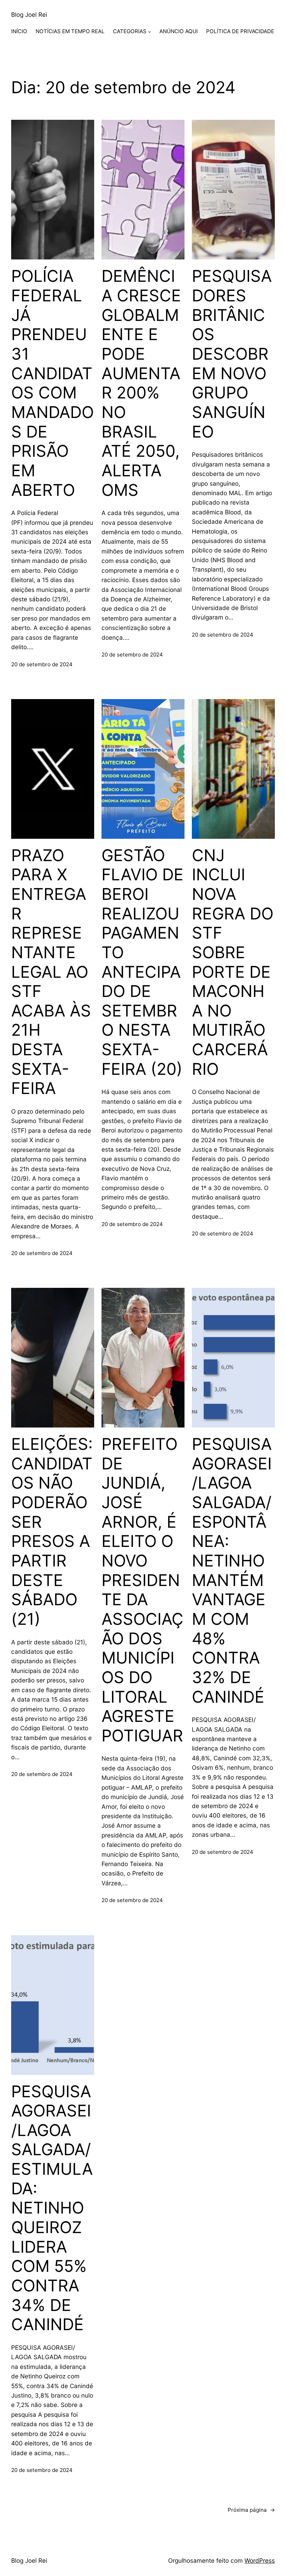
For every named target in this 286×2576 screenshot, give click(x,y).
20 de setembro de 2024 (42, 664)
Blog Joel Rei (29, 14)
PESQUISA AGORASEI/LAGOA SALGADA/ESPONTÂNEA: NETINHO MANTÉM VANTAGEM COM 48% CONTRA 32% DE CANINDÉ (232, 1570)
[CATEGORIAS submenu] (149, 32)
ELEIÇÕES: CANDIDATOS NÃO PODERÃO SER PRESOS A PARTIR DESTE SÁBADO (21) (52, 1532)
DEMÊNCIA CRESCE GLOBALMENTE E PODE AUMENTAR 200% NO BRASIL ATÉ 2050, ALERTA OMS (141, 383)
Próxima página (251, 2510)
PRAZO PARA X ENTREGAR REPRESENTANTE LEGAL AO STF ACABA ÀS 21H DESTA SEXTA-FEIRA (51, 972)
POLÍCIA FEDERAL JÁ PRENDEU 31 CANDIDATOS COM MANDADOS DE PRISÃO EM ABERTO (52, 383)
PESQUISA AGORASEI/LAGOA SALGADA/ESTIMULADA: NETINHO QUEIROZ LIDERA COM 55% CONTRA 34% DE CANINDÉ (52, 2208)
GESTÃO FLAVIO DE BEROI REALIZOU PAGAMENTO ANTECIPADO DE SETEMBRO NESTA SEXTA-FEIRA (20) (142, 962)
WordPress (260, 2560)
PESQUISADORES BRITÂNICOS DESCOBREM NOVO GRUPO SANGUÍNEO (232, 354)
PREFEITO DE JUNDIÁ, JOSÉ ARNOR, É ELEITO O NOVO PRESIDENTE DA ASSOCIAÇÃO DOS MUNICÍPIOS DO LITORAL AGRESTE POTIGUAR (142, 1590)
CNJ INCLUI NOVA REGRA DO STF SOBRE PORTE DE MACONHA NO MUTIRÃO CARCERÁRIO (233, 962)
